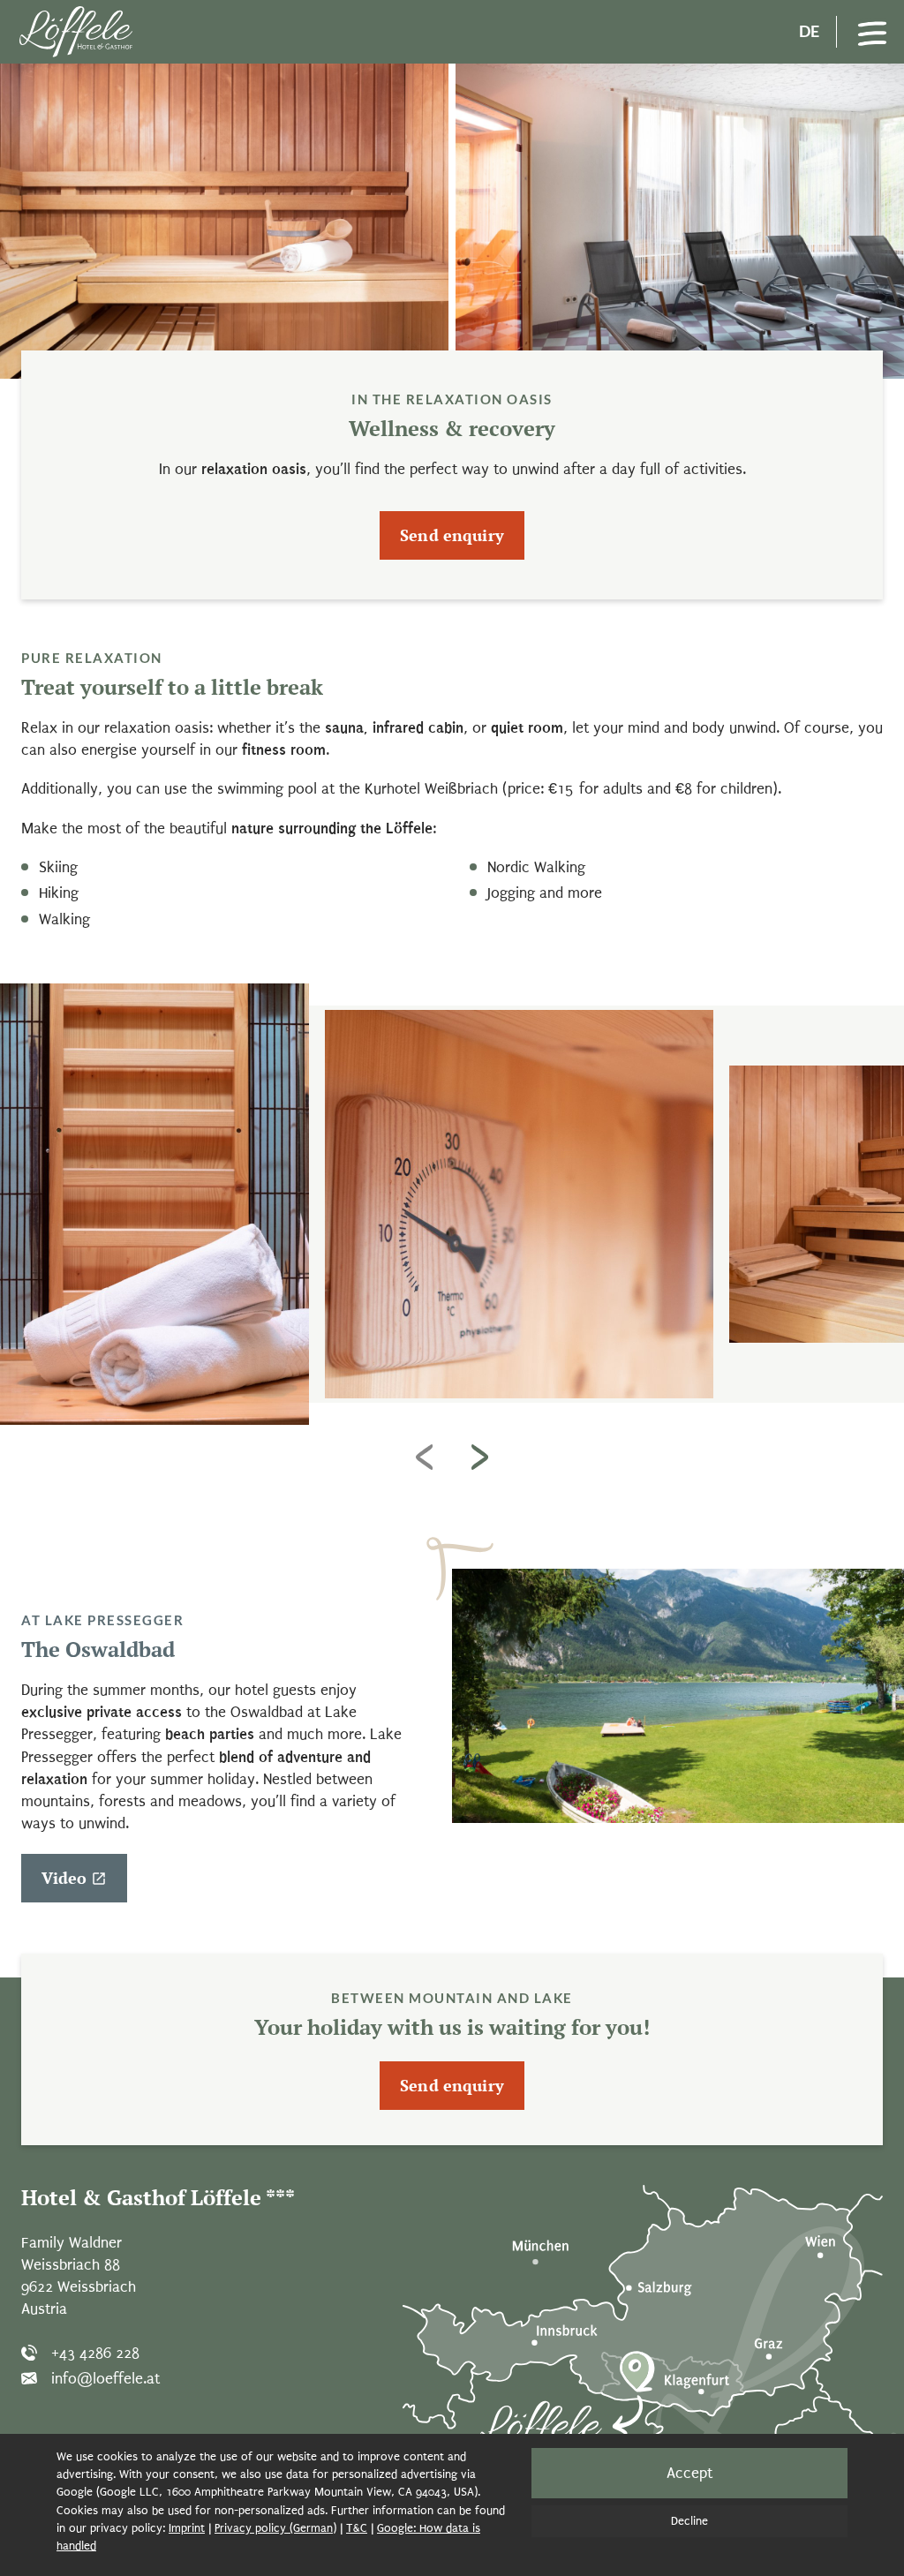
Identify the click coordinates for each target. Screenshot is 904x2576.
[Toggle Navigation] (872, 32)
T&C (357, 2528)
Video (64, 1878)
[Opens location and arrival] (643, 2328)
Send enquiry (452, 535)
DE (809, 31)
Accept (689, 2473)
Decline (689, 2521)
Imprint (187, 2528)
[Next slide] (480, 1457)
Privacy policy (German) (275, 2528)
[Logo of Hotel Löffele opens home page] (76, 32)
